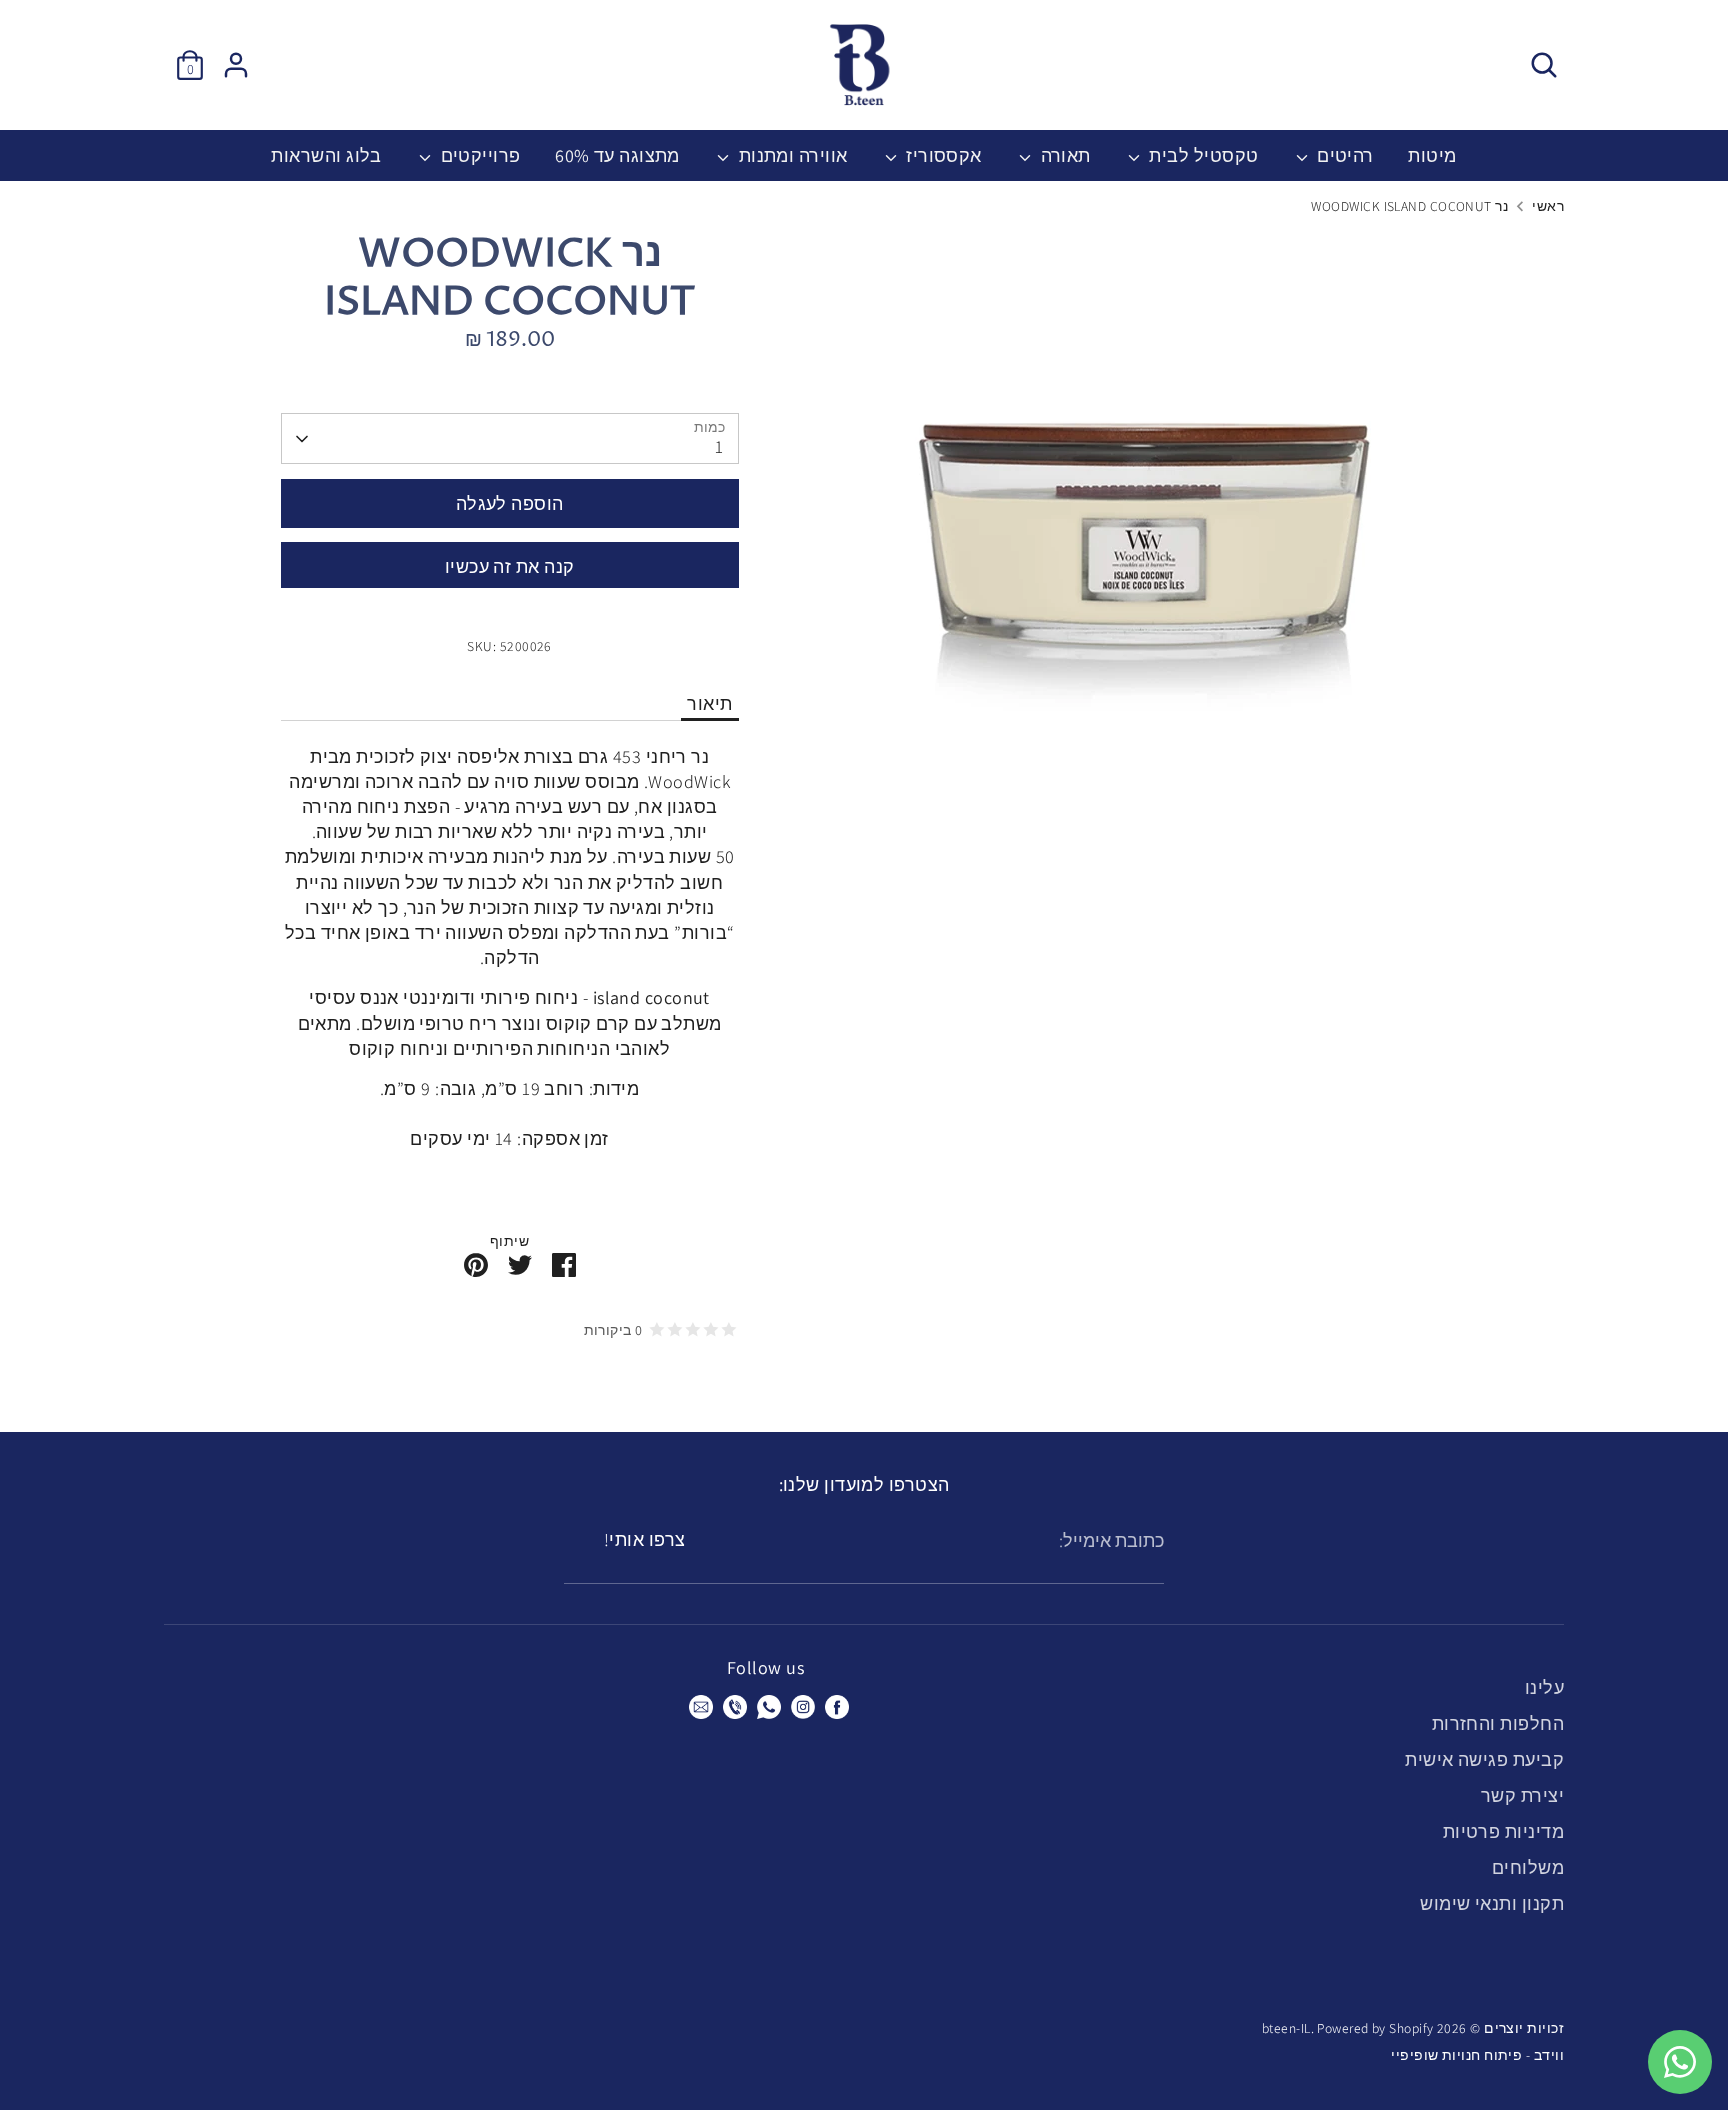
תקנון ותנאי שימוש (1492, 1903)
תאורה (1063, 155)
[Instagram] (803, 1707)
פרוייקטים (478, 155)
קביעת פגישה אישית (1484, 1759)
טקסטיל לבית (1201, 155)
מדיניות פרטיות (1503, 1831)
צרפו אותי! (645, 1539)
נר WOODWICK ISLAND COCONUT (1409, 206)
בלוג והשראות (326, 155)
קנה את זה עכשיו (510, 566)
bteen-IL (1286, 2028)
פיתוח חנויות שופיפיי (1456, 2055)
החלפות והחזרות (1498, 1723)
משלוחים (1528, 1867)
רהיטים (1343, 155)
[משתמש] (236, 65)
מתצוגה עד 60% (617, 155)
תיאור (709, 703)
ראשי (1548, 206)
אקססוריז (942, 155)
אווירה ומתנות (790, 155)
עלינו (1544, 1687)
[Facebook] (837, 1707)
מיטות (1432, 155)
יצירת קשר (1522, 1795)
